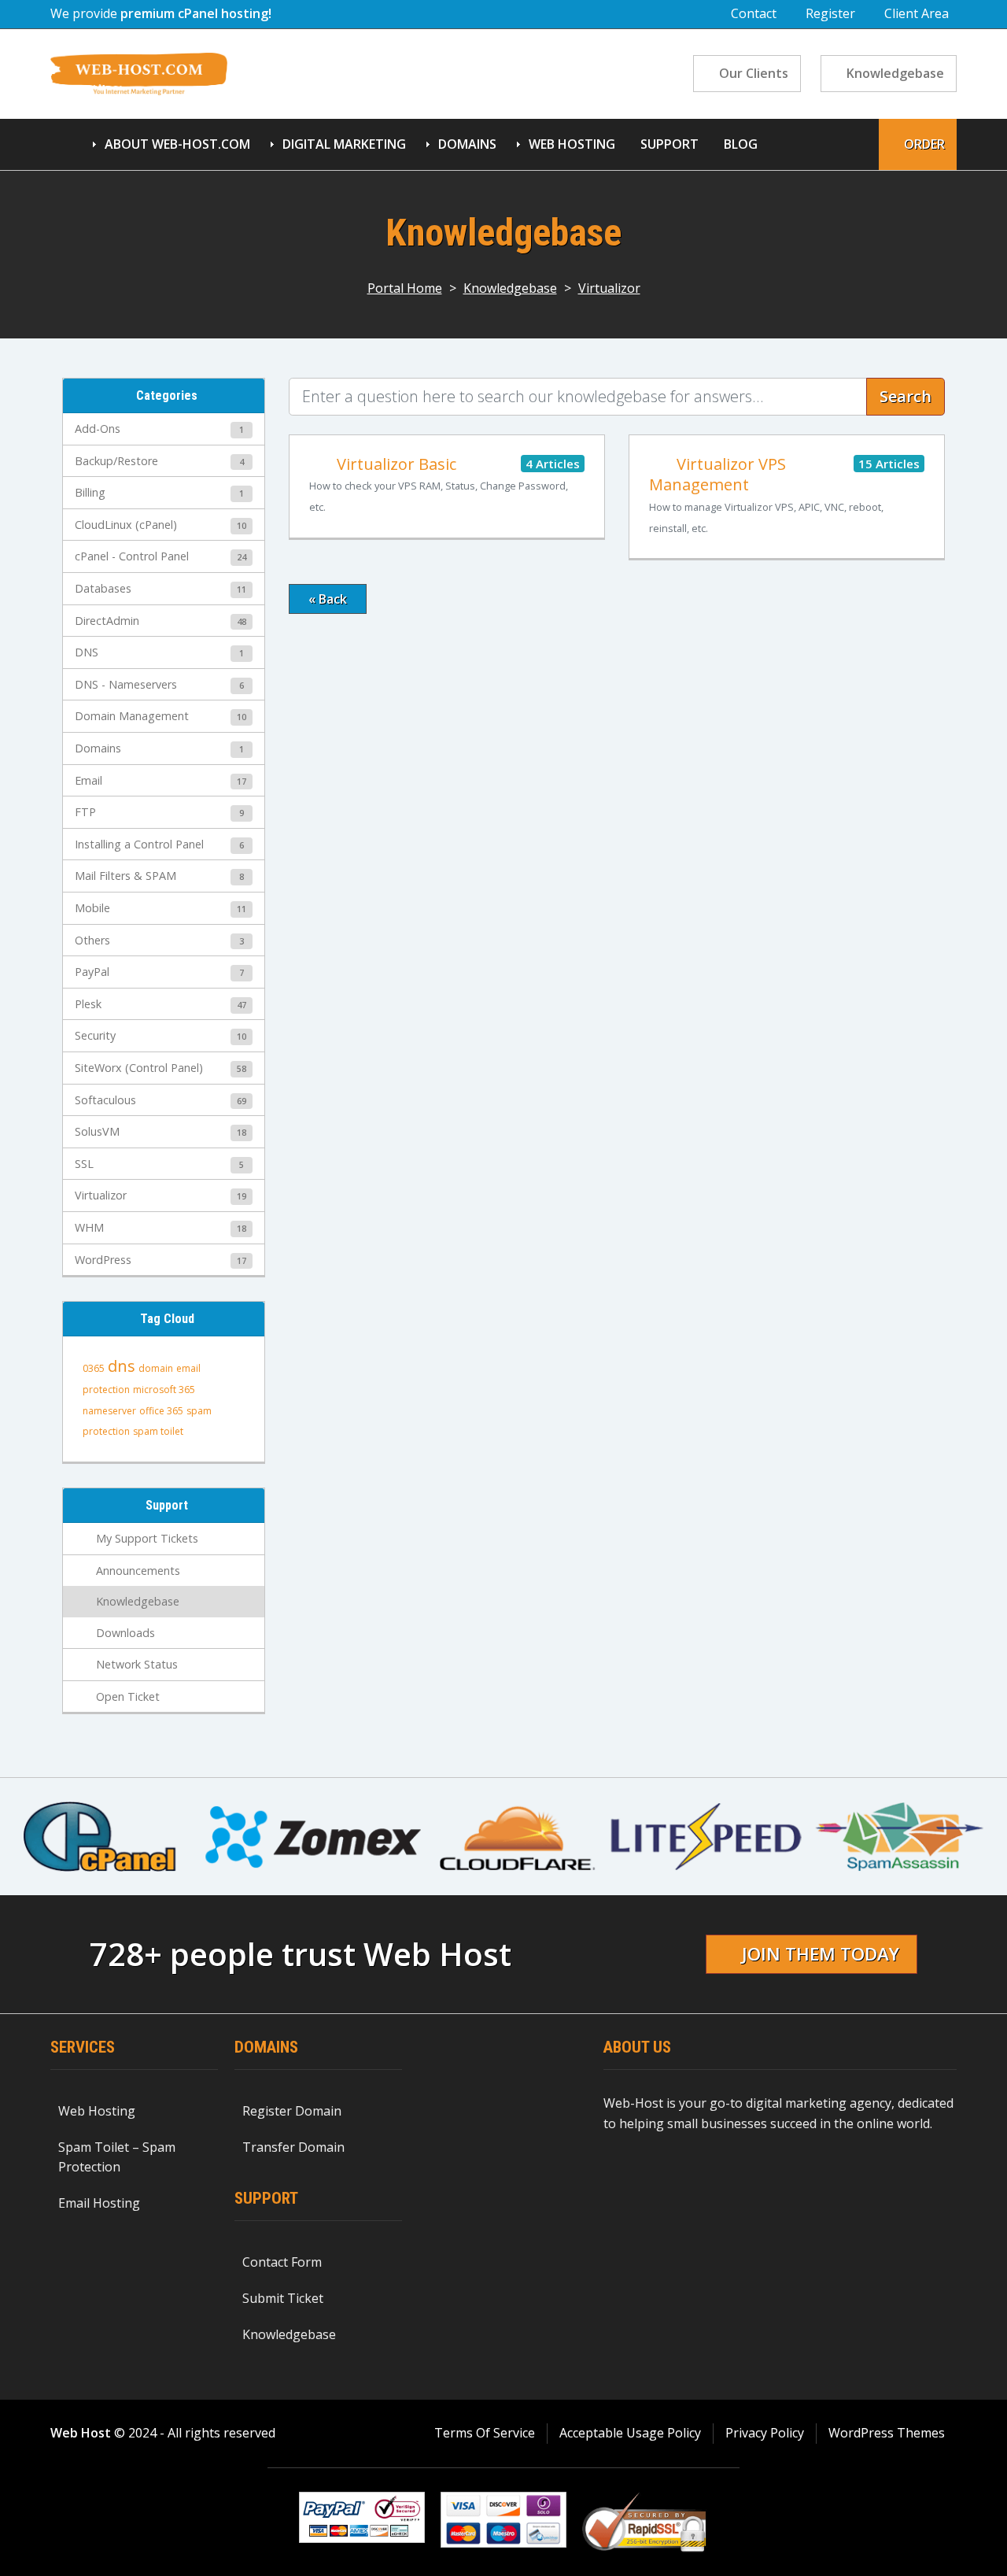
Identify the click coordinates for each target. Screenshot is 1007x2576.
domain (156, 1368)
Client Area (917, 13)
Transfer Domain (293, 2147)
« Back (328, 599)
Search (906, 396)
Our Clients (754, 73)
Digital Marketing (344, 144)
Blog (741, 144)
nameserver (109, 1411)
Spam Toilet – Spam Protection (117, 2157)
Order (924, 144)
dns (122, 1366)
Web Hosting (572, 144)
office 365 (161, 1411)
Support (669, 144)
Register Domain (292, 2111)
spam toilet (158, 1431)
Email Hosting (99, 2203)
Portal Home (405, 288)
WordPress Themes (887, 2433)
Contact (754, 13)
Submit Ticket (283, 2298)
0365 (94, 1368)
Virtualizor (609, 288)
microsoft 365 (164, 1390)
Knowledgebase (895, 73)
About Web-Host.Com (177, 144)
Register (830, 13)
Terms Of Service (485, 2433)
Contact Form (282, 2262)
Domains (467, 144)
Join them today (821, 1954)
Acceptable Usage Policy (630, 2433)
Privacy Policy (765, 2433)
